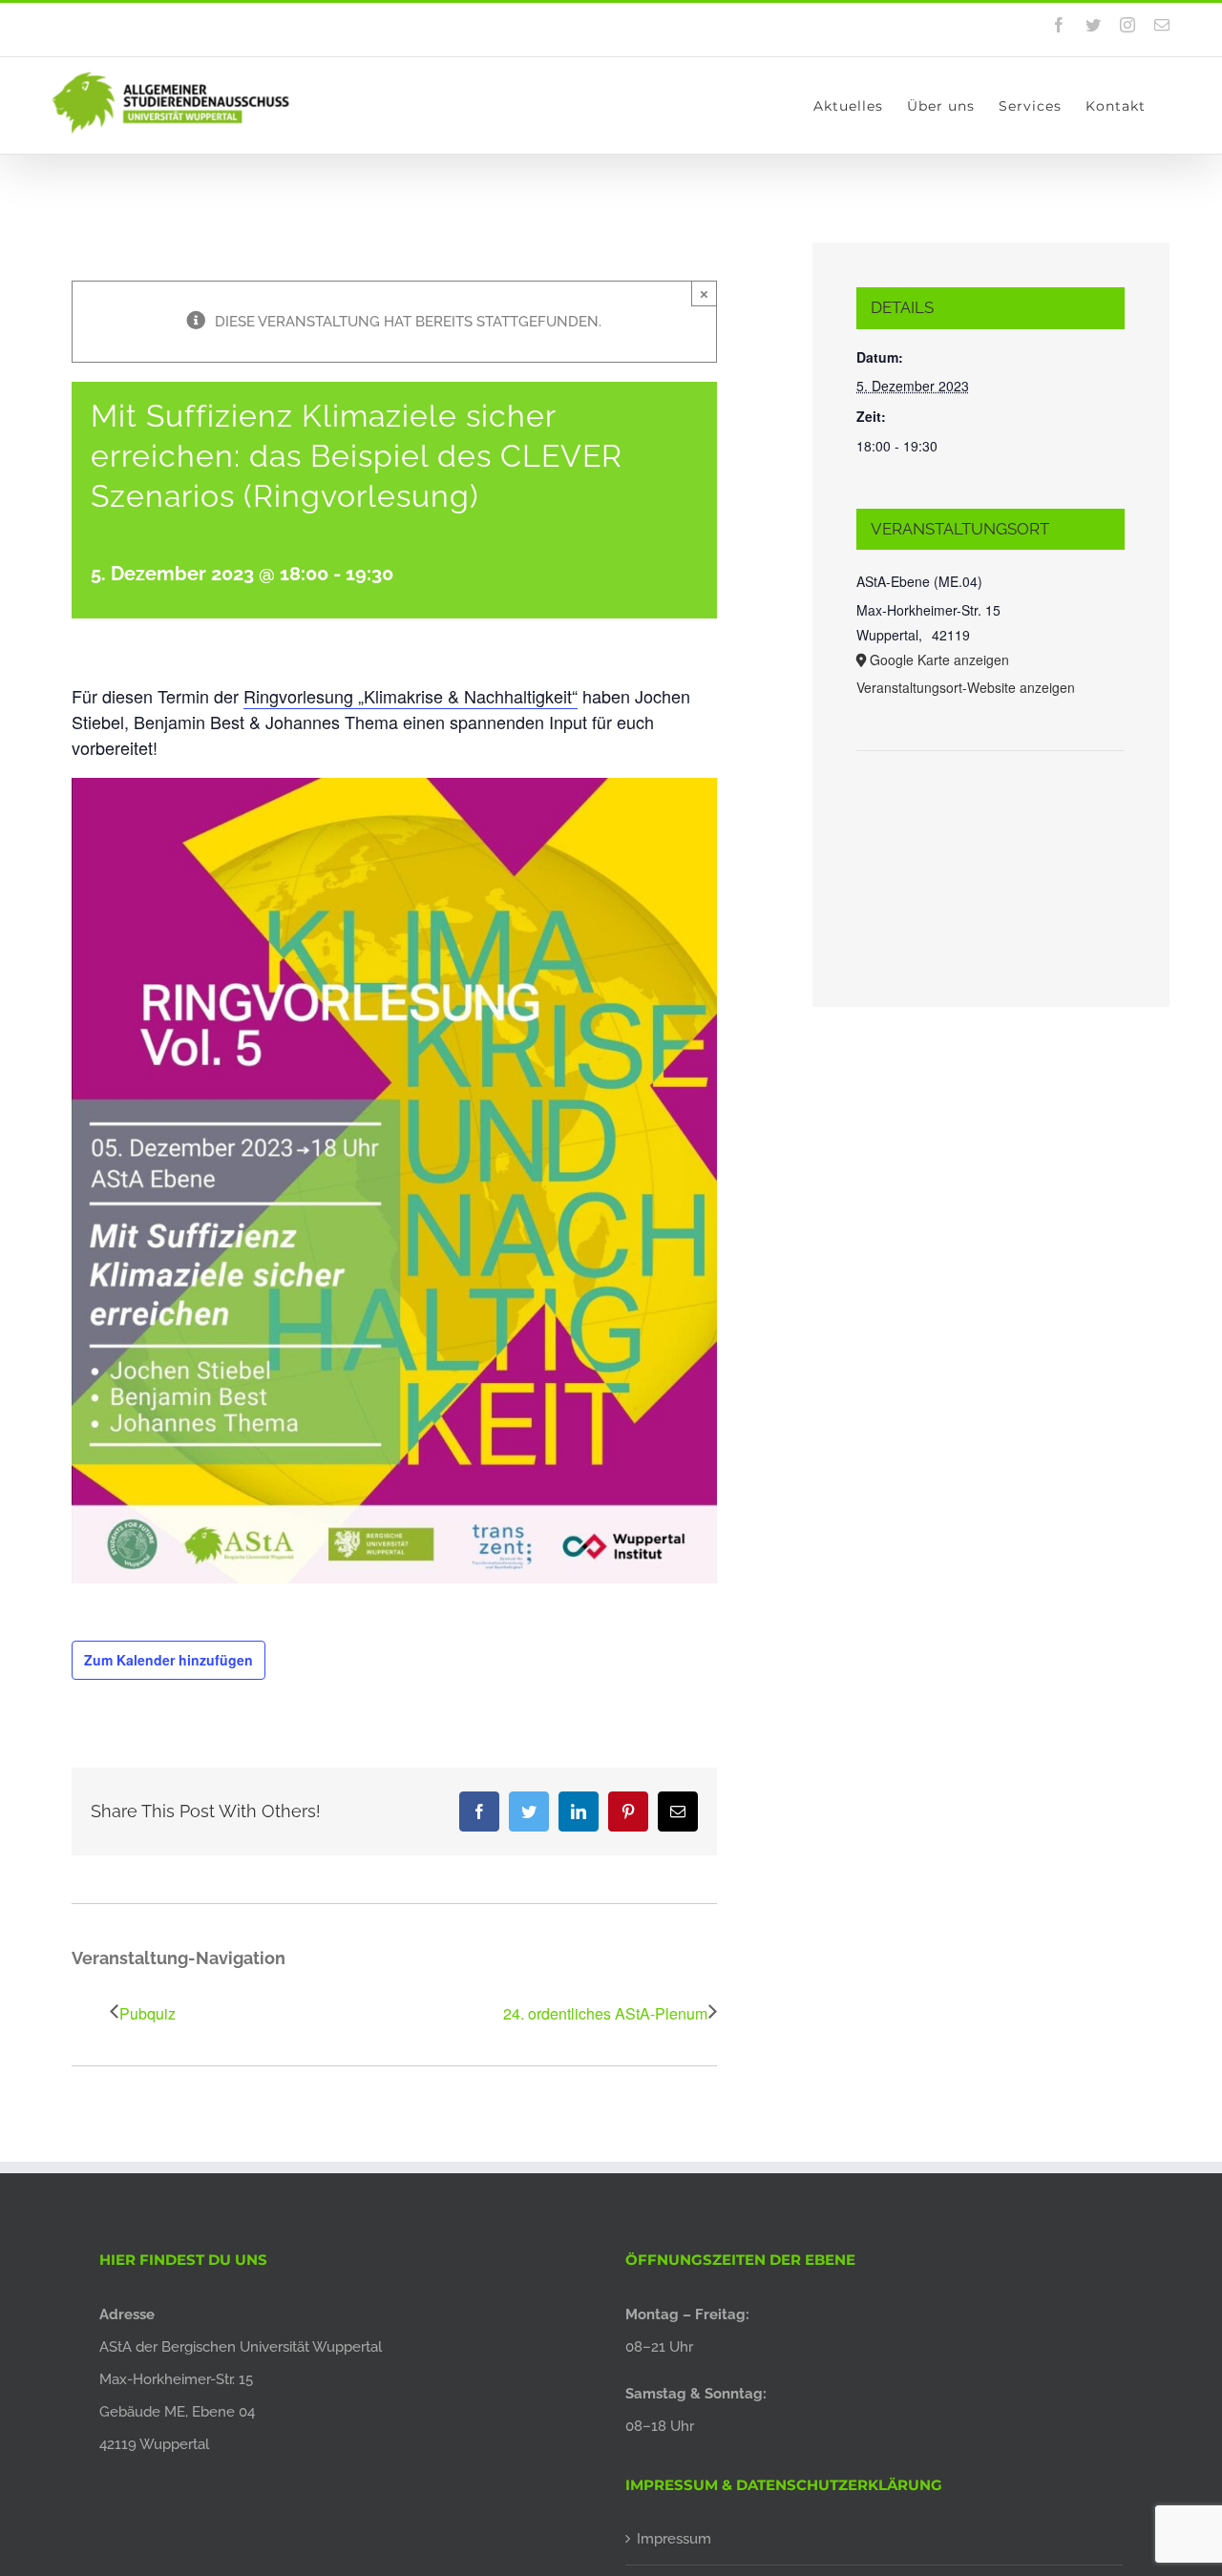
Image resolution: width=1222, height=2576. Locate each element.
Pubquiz (147, 2013)
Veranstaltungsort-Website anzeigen (966, 687)
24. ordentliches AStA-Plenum (605, 2013)
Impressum (674, 2539)
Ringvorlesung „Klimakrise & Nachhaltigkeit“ (411, 696)
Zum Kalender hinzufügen (169, 1660)
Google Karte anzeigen (939, 660)
